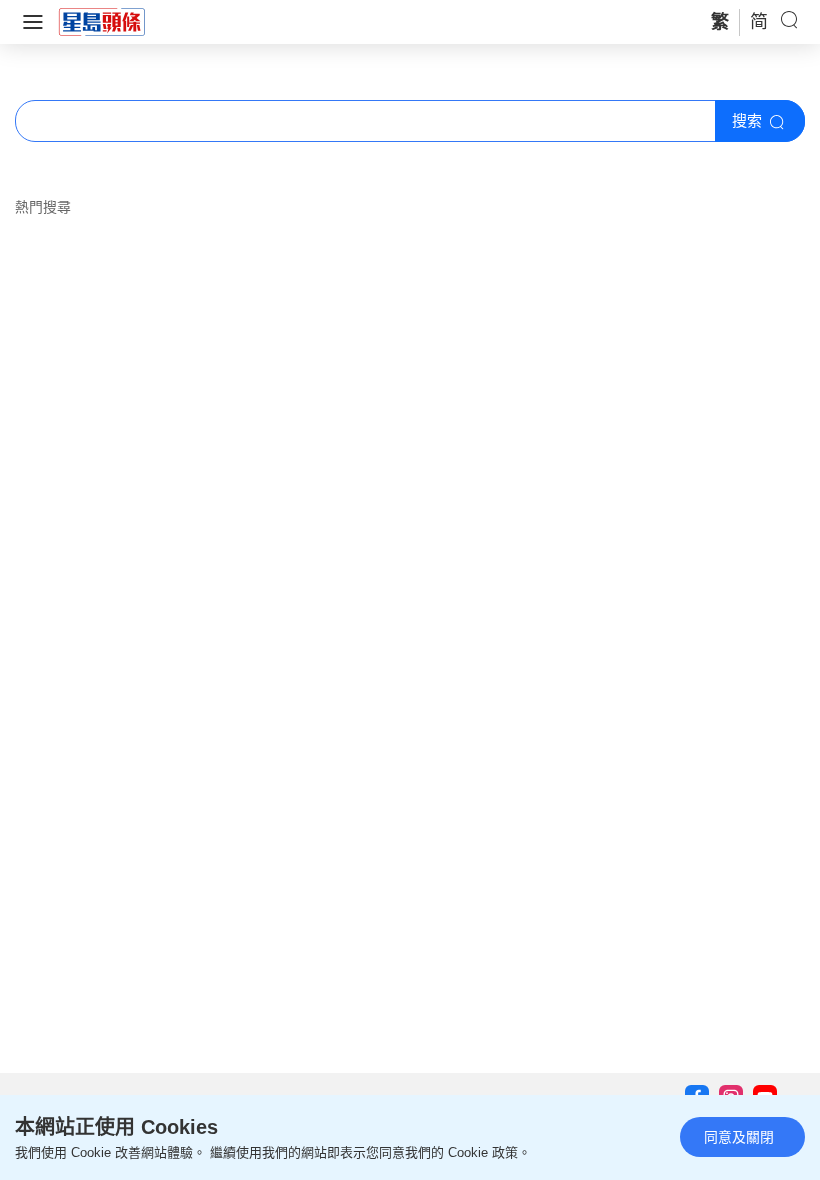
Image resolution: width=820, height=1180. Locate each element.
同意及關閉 (739, 1137)
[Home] (102, 21)
